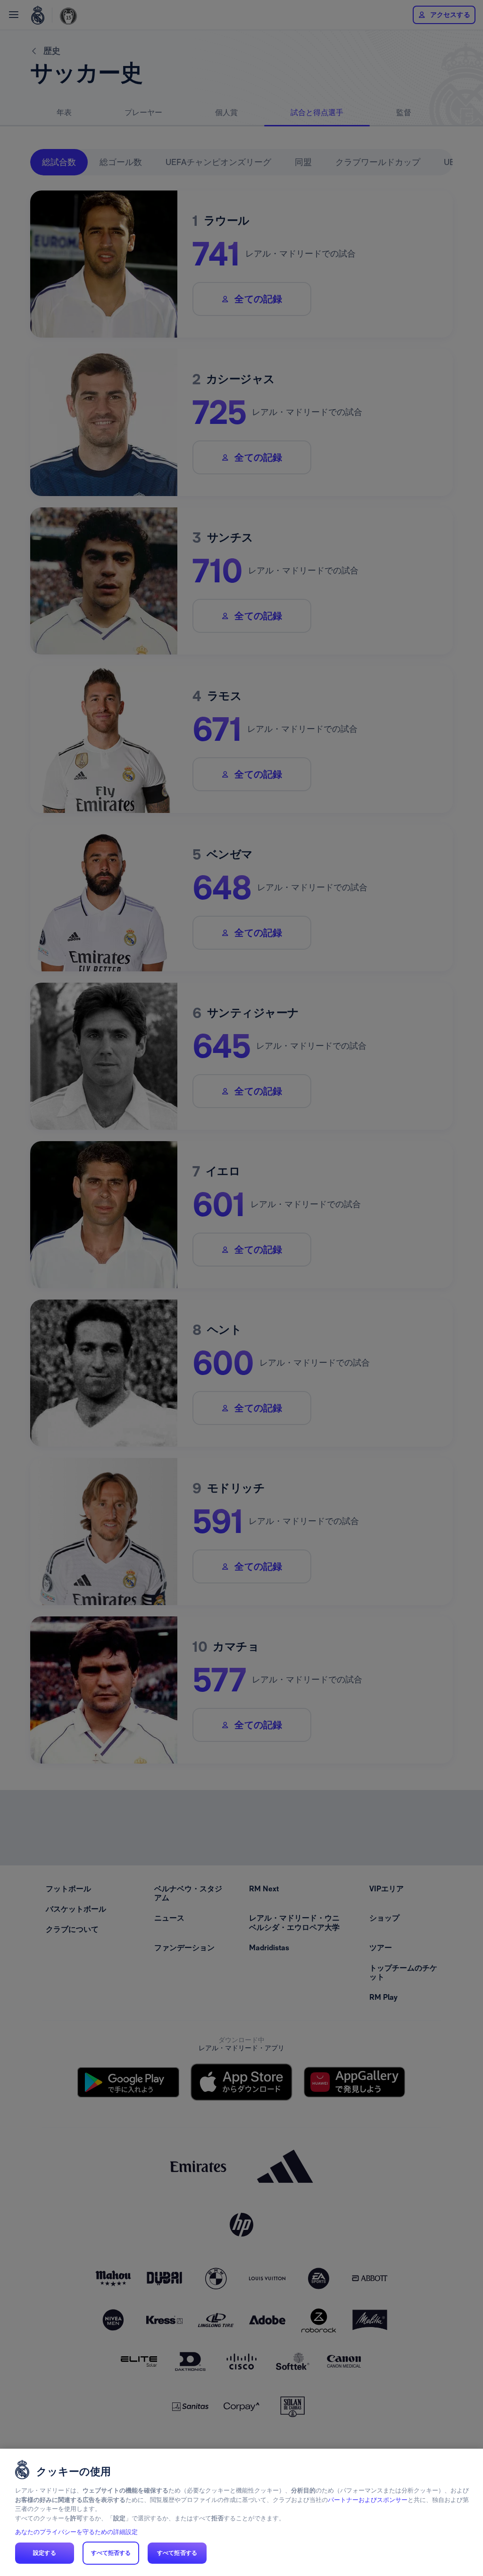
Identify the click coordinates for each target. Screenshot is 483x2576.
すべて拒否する (111, 2553)
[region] (241, 2512)
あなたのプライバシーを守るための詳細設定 (76, 2532)
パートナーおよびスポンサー (368, 2500)
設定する (44, 2553)
